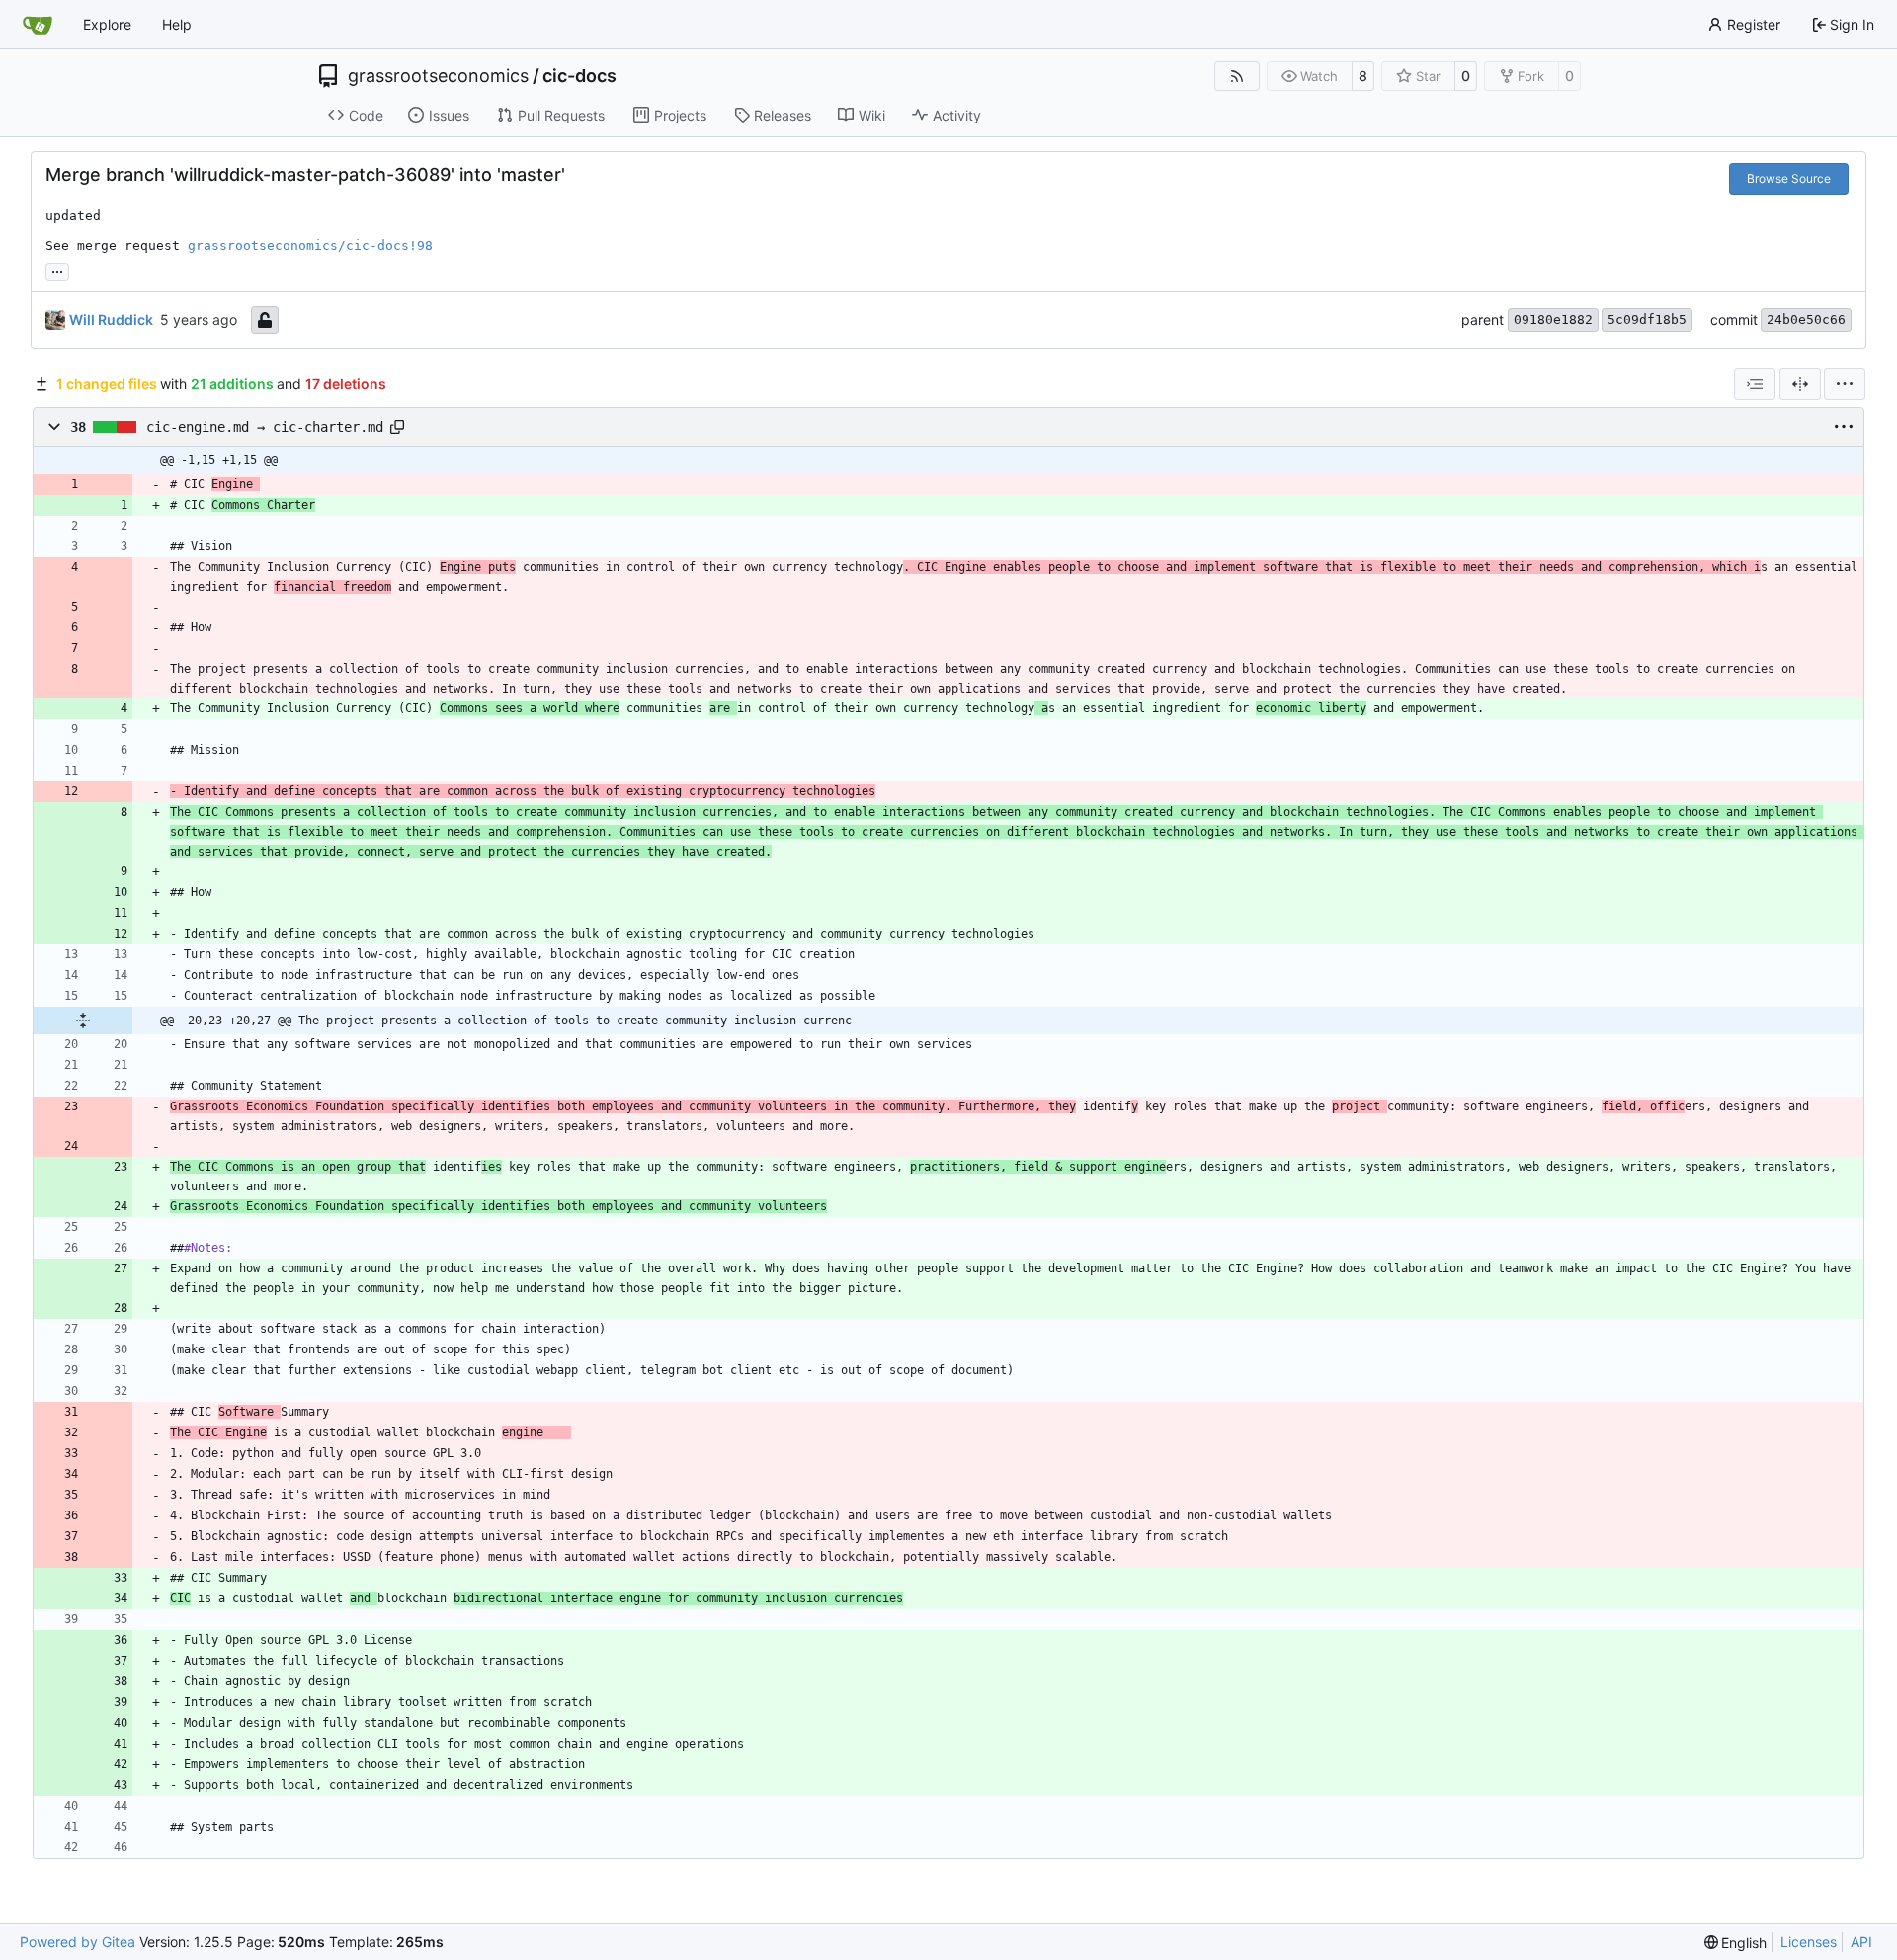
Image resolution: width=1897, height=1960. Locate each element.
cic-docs (579, 76)
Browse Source (1789, 178)
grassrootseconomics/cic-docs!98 (310, 245)
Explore (107, 24)
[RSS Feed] (1237, 76)
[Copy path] (397, 427)
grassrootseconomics (438, 76)
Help (177, 24)
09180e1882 (1553, 320)
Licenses (1809, 1942)
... (57, 269)
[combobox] (1755, 384)
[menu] (1845, 384)
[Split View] (1800, 384)
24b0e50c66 (1806, 320)
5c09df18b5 (1647, 320)
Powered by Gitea (78, 1942)
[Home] (38, 25)
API (1861, 1942)
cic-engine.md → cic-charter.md (265, 427)
